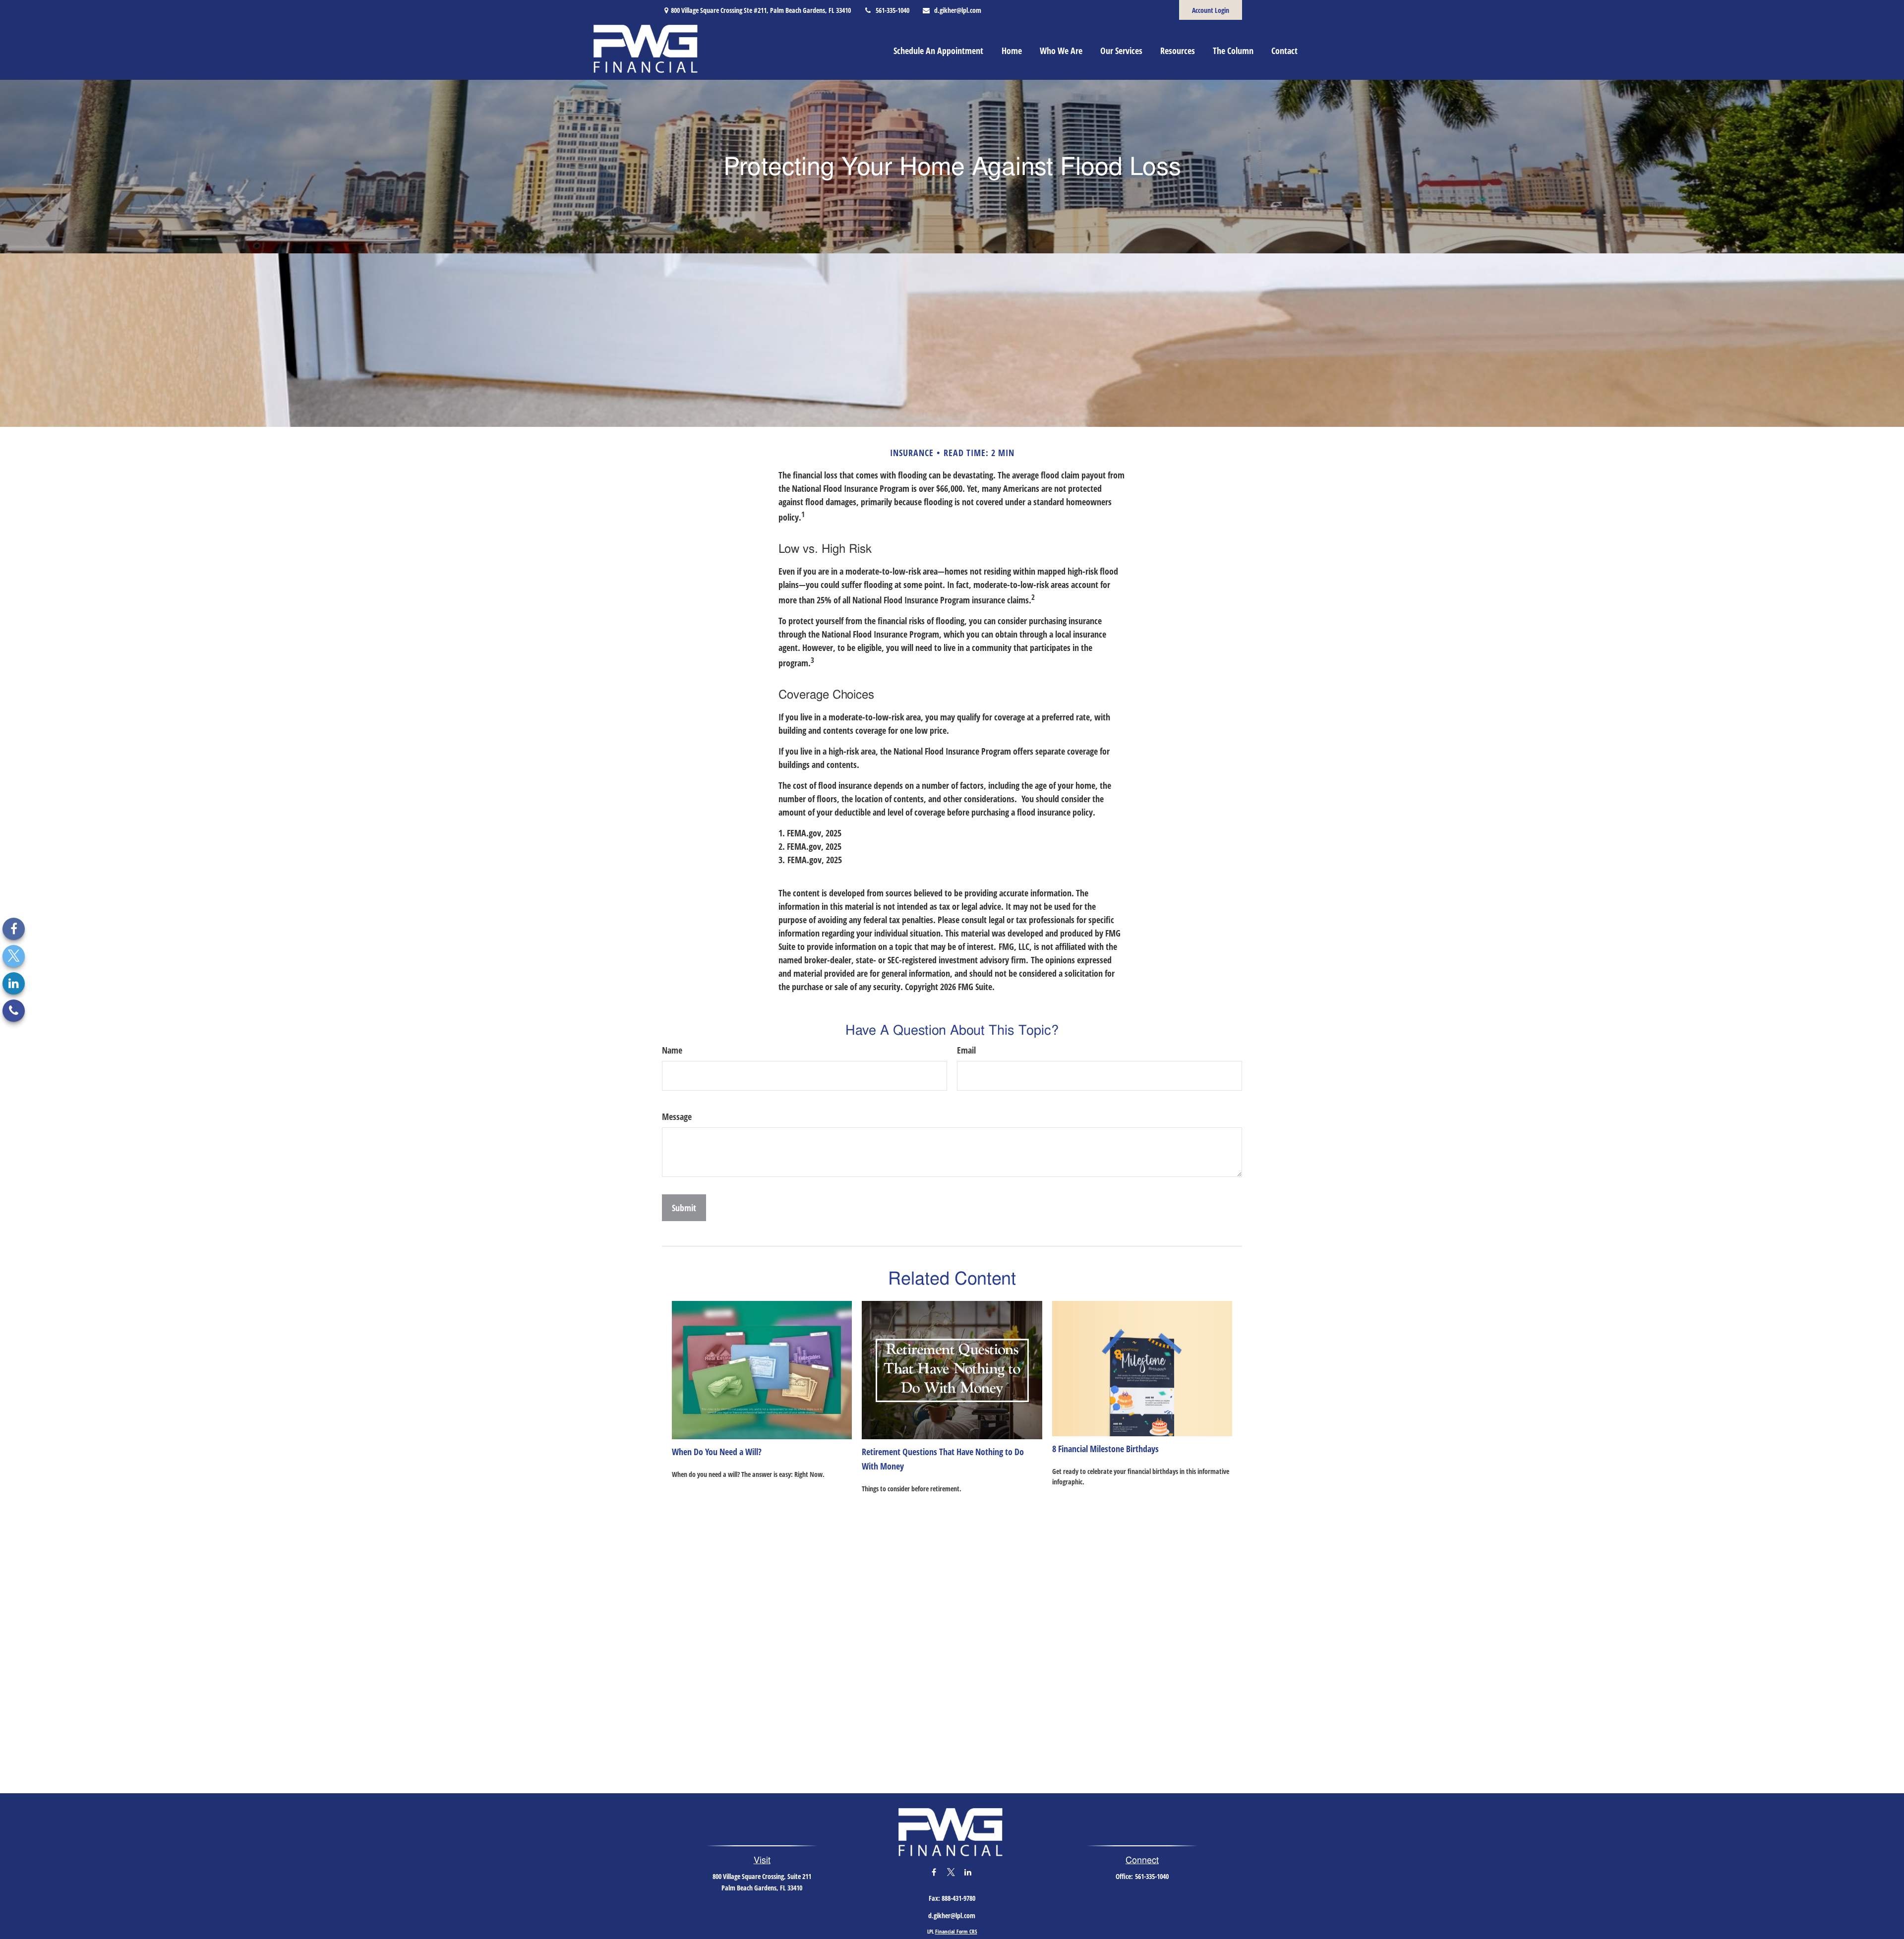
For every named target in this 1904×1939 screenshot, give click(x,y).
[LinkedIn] (14, 983)
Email (966, 1050)
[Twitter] (14, 956)
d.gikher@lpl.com (958, 10)
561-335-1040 (892, 10)
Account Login (1211, 10)
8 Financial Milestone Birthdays (1105, 1449)
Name (672, 1050)
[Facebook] (14, 929)
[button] (938, 50)
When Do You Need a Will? (717, 1452)
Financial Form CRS (956, 1931)
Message (677, 1116)
